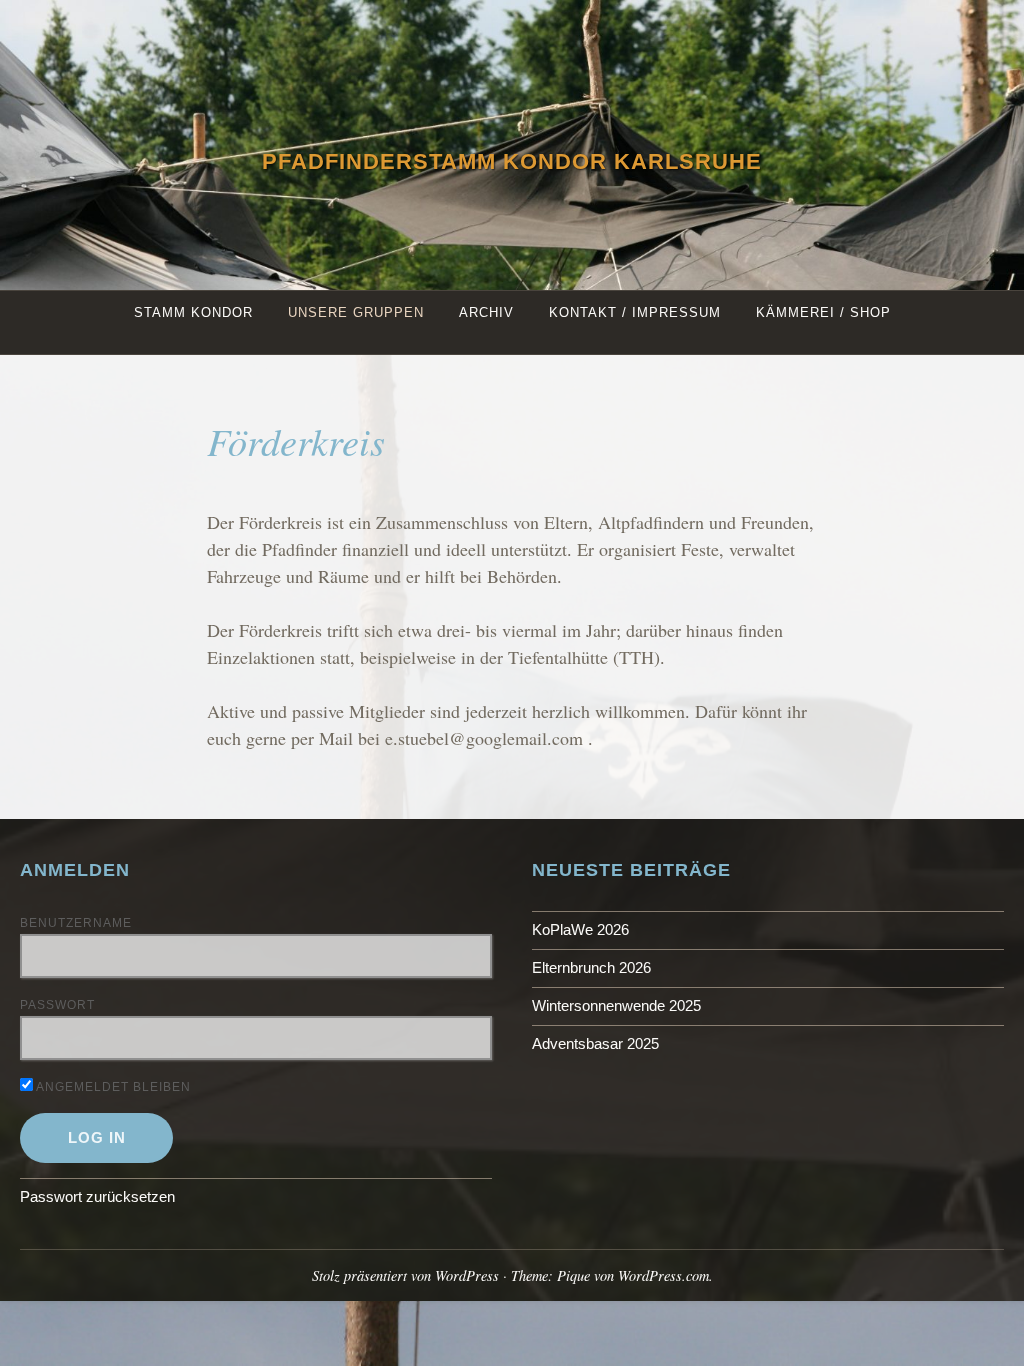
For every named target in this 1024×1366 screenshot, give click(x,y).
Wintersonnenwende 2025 (616, 1005)
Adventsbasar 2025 (595, 1043)
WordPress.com (663, 1275)
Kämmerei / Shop (823, 312)
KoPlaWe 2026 (580, 929)
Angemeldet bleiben (112, 1087)
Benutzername (76, 923)
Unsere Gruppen (356, 312)
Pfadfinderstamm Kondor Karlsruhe (512, 161)
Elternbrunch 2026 (591, 967)
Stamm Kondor (193, 312)
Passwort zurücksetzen (97, 1196)
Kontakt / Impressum (635, 312)
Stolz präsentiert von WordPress (405, 1275)
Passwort (57, 1005)
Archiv (486, 312)
